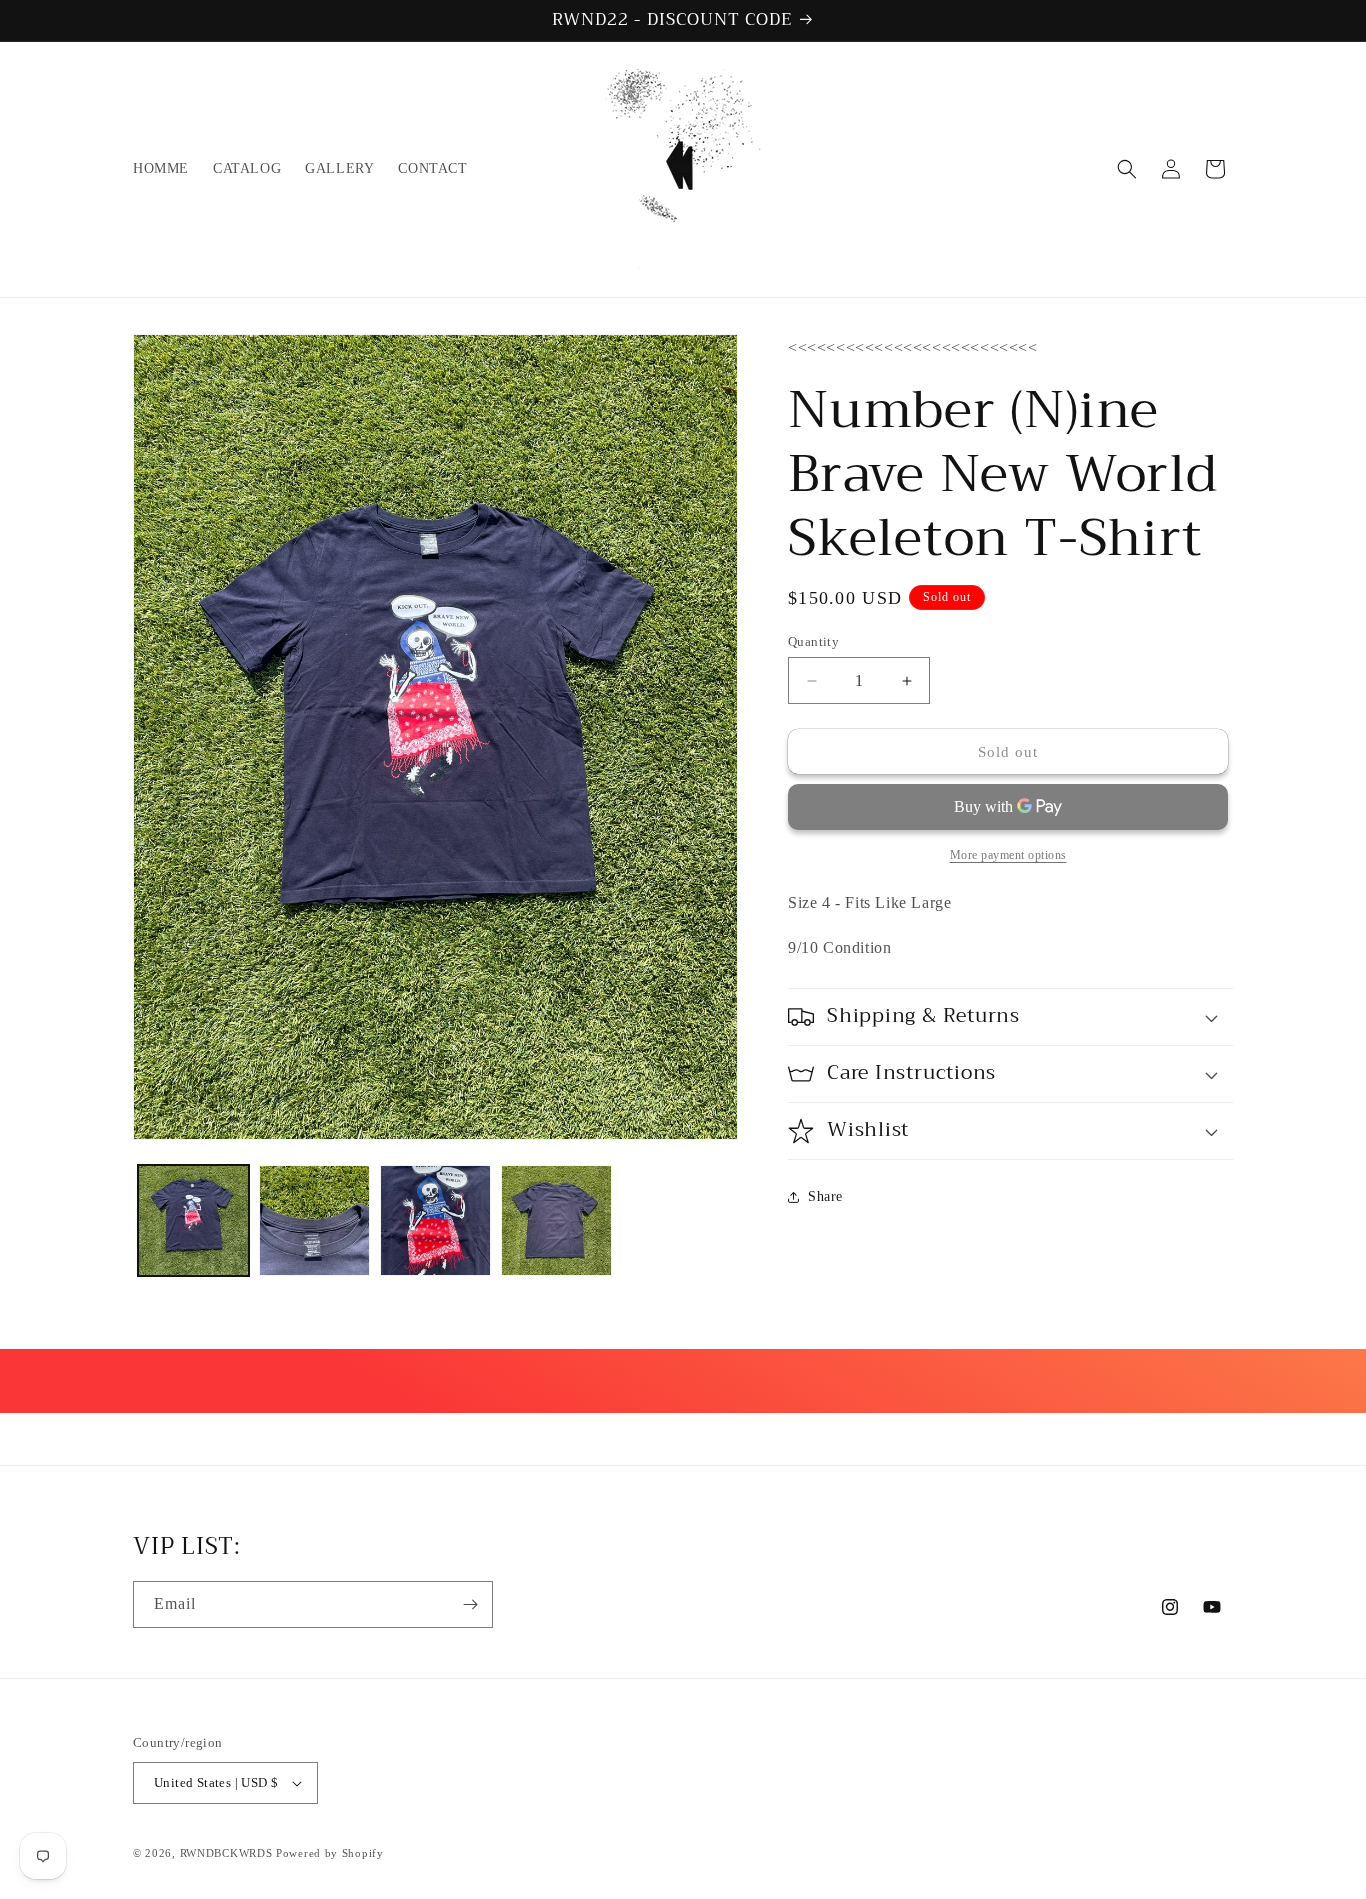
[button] (1127, 169)
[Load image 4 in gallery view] (556, 1220)
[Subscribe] (470, 1604)
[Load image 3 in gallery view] (435, 1220)
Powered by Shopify (330, 1853)
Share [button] (825, 1196)
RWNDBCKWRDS (226, 1853)
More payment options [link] (1008, 855)
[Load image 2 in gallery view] (314, 1220)
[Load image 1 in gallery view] (193, 1220)
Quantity (813, 641)
